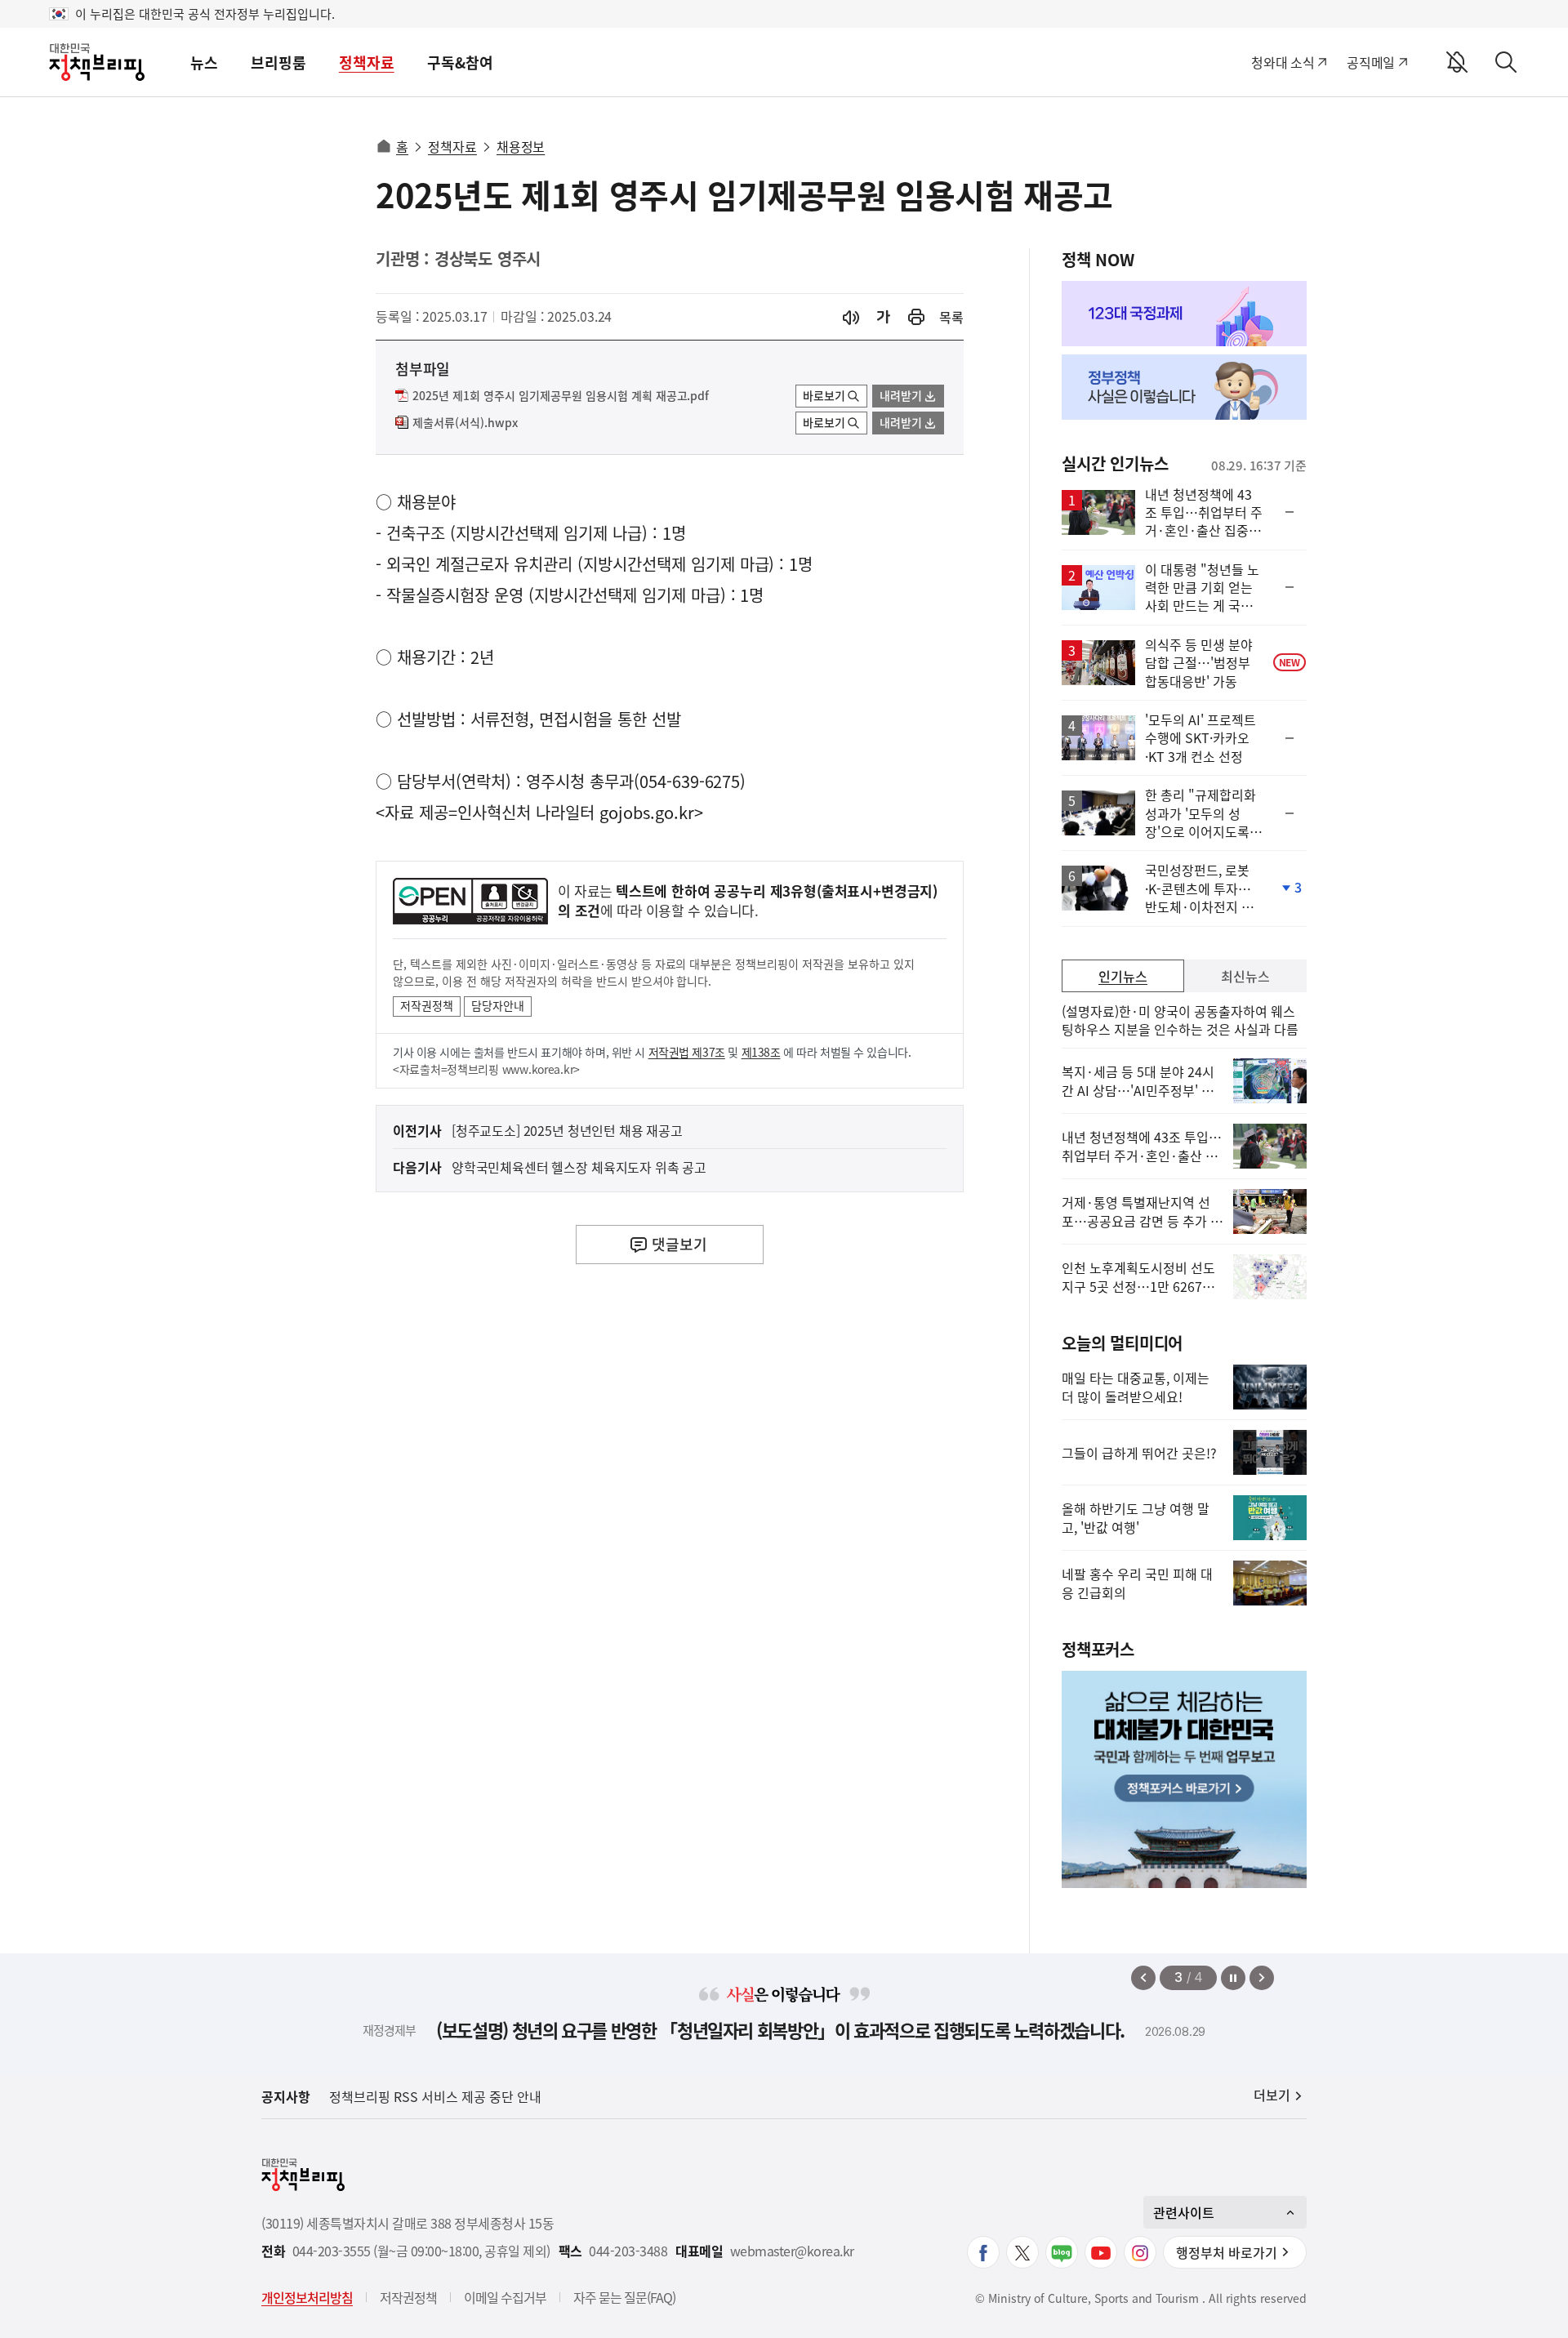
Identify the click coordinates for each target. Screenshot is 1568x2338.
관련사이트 (1184, 2212)
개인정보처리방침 (307, 2297)
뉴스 (204, 62)
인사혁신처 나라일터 (526, 812)
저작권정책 (427, 1005)
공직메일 (1371, 62)
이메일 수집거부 (505, 2297)
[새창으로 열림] (916, 317)
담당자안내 (498, 1005)
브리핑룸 (278, 62)
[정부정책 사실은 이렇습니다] (1184, 387)
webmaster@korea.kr (792, 2251)
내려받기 (901, 395)
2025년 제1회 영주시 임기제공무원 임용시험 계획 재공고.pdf (561, 396)
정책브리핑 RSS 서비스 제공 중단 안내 (435, 2096)
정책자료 (367, 62)
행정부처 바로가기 (1227, 2252)
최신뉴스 (1245, 976)
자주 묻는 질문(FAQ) (624, 2297)
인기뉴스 (1123, 976)
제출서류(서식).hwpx (465, 423)
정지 (1233, 1978)
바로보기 (824, 395)
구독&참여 (460, 62)
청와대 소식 (1283, 62)
